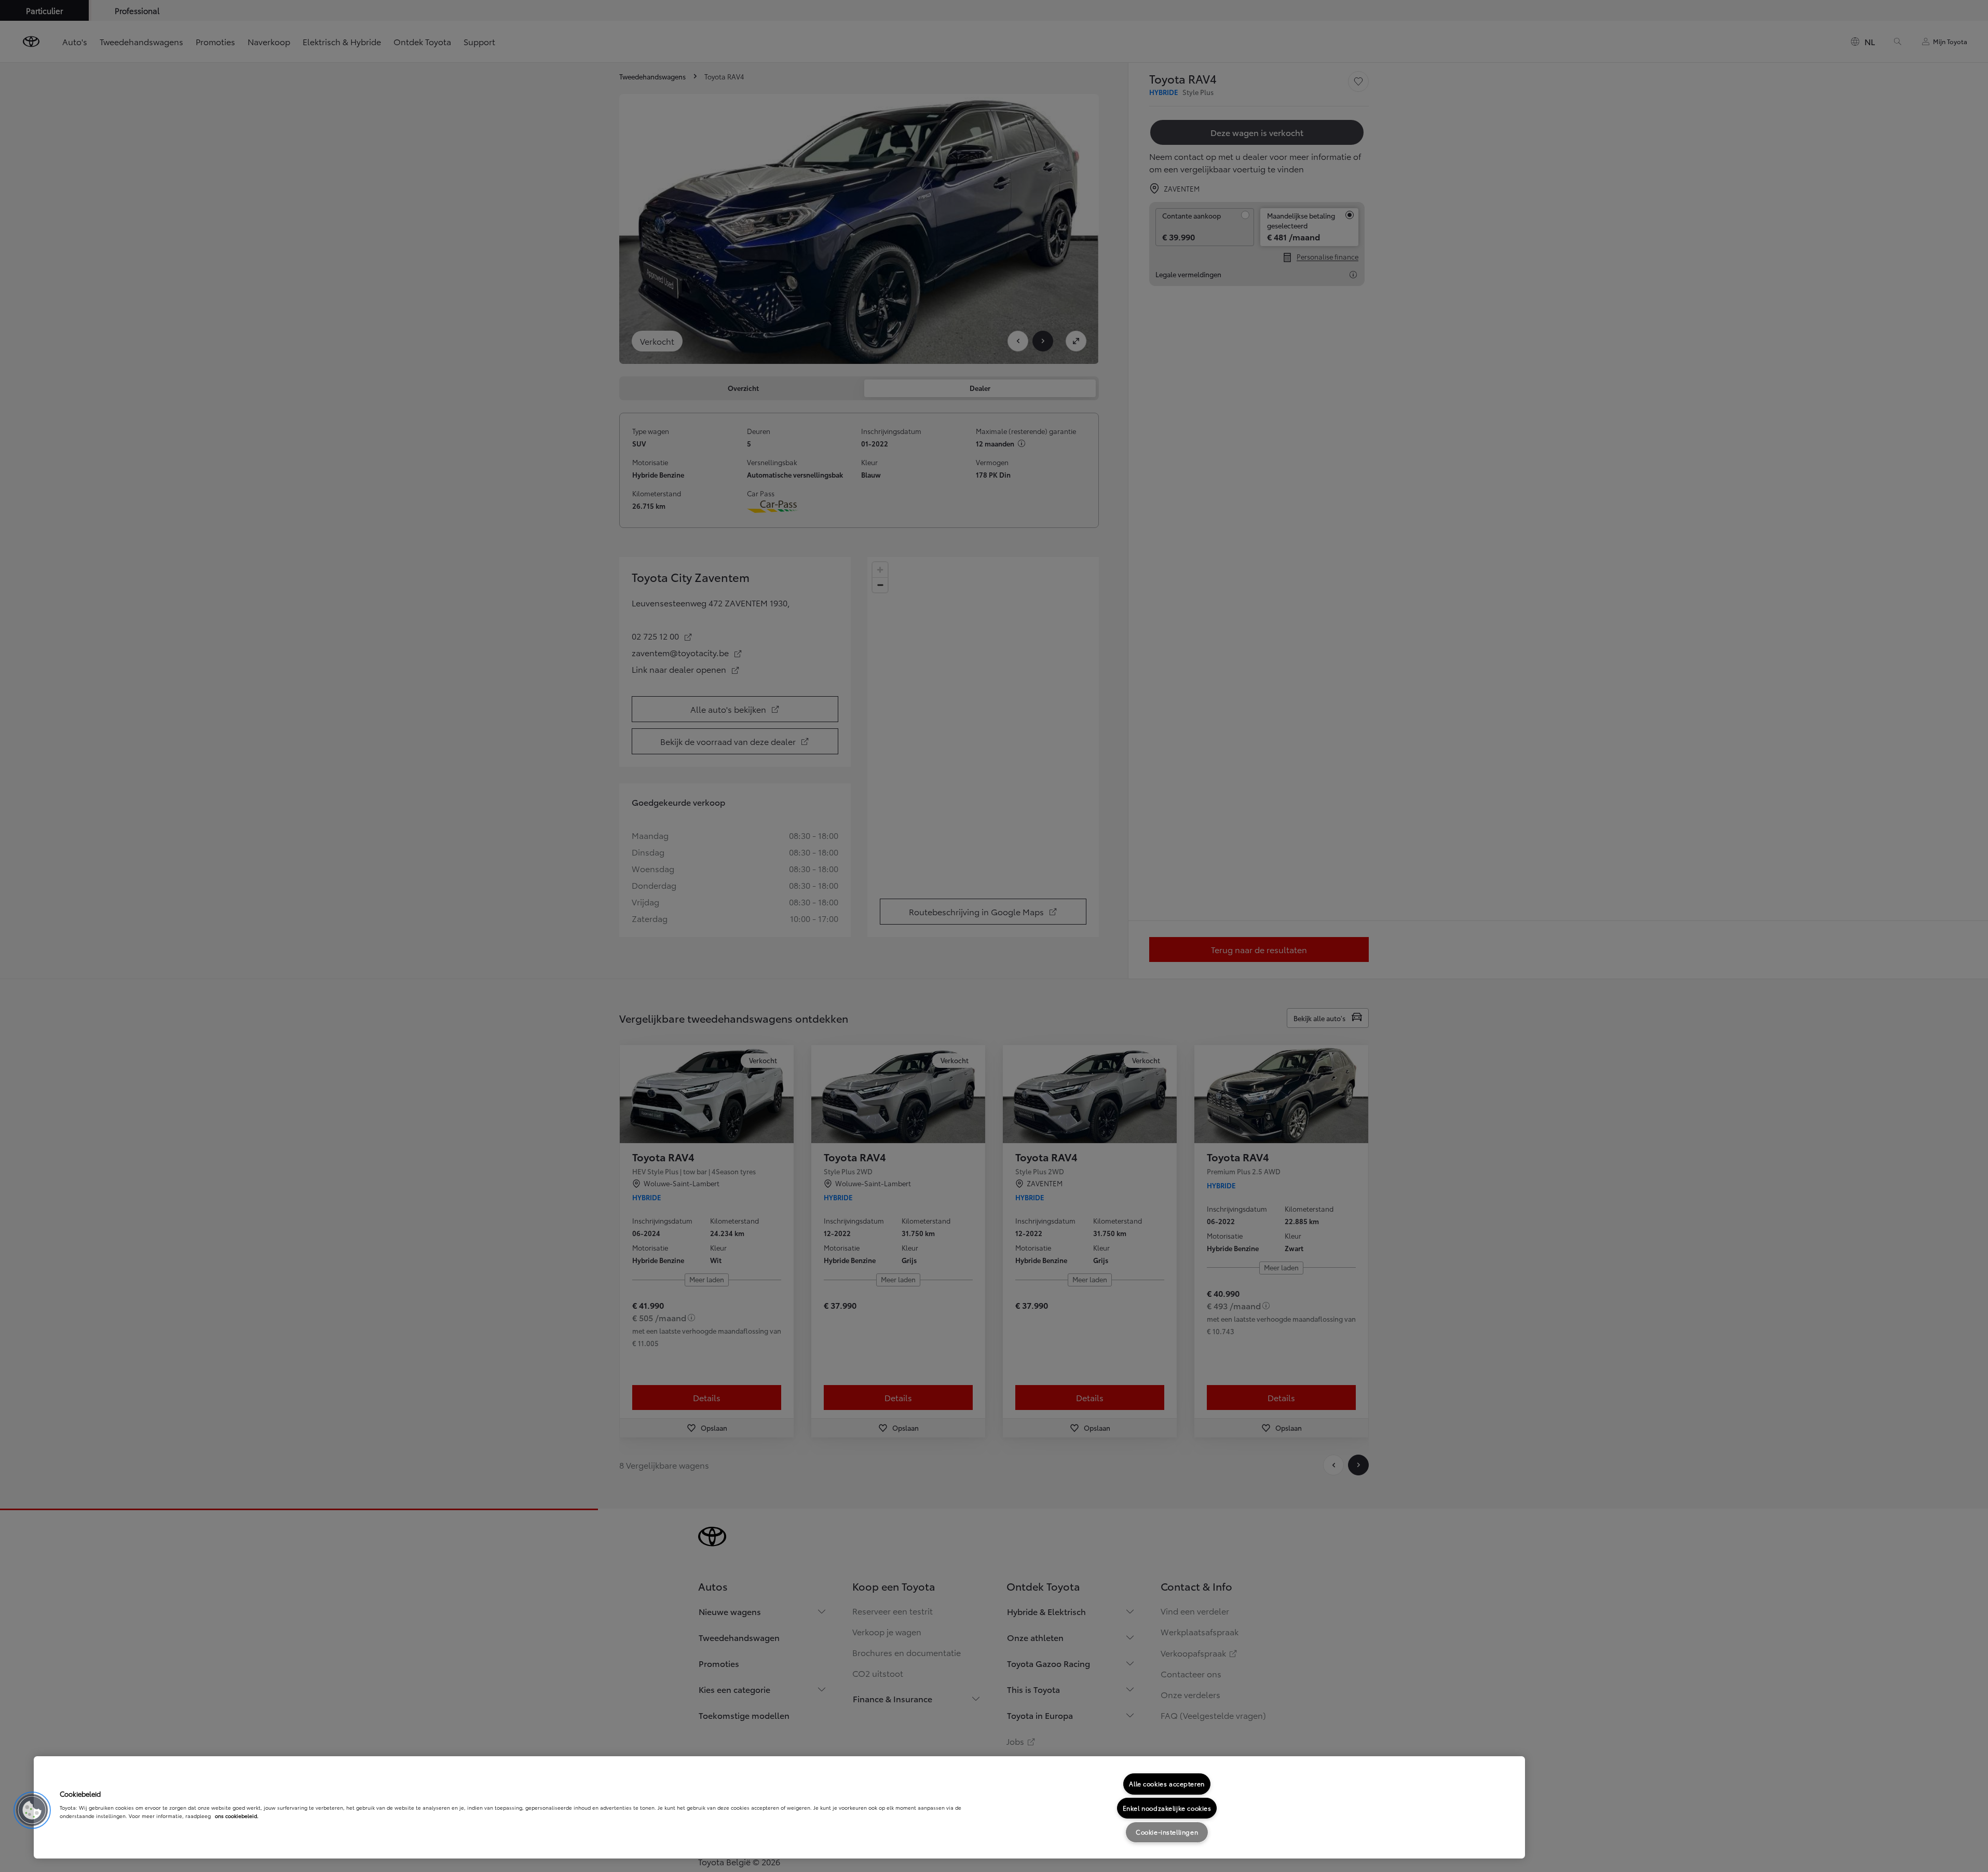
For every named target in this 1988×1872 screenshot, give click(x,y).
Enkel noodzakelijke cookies (1167, 1808)
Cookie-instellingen (1167, 1832)
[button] (32, 1810)
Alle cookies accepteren (1167, 1783)
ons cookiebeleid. (237, 1816)
